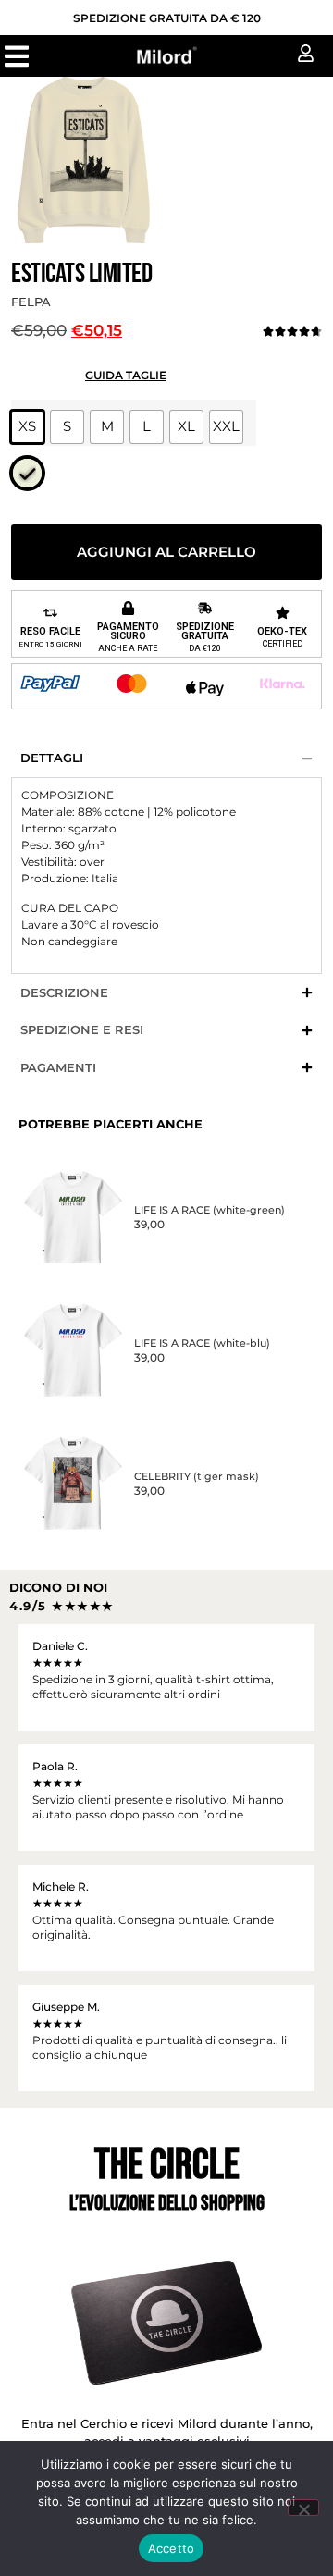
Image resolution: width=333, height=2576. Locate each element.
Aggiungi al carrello (166, 552)
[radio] (27, 427)
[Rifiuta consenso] (303, 2508)
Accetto (172, 2548)
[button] (16, 56)
